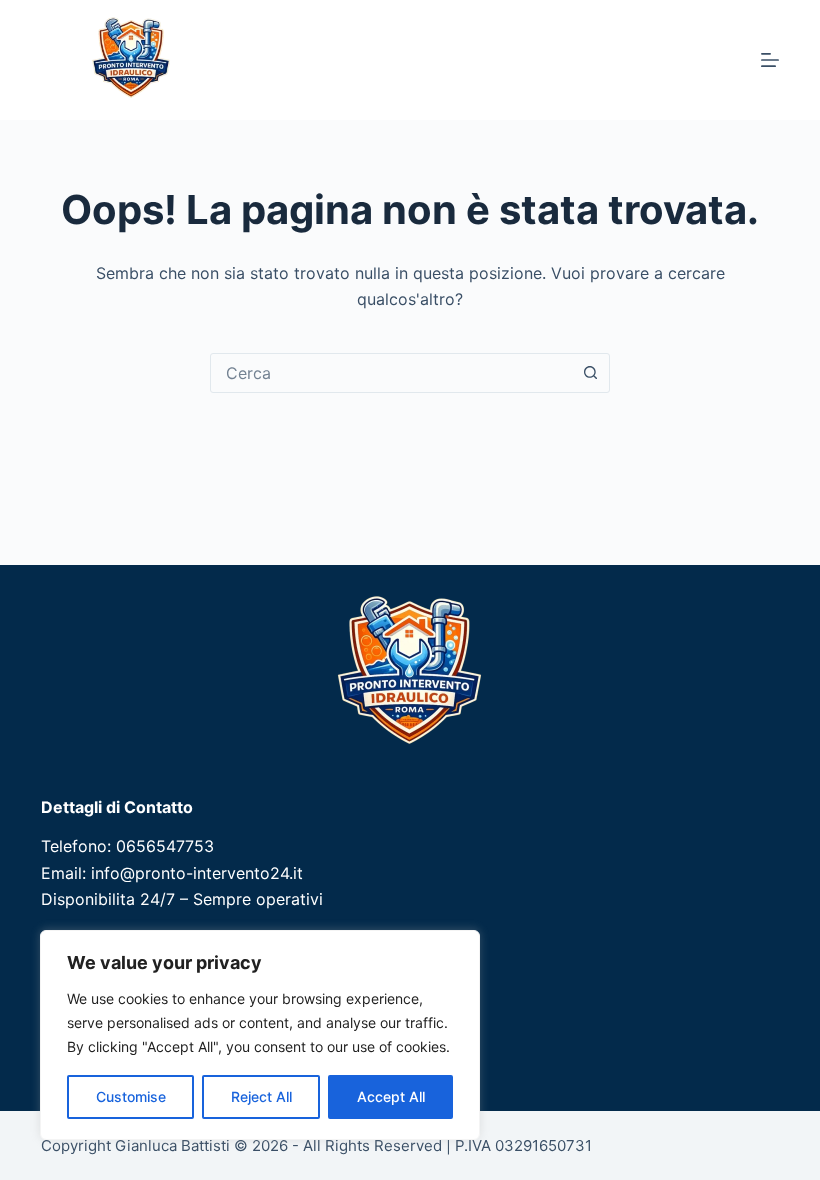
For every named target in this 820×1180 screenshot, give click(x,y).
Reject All (261, 1096)
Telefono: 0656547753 (127, 846)
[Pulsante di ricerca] (590, 373)
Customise (131, 1096)
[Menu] (770, 60)
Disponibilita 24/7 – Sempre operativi (182, 899)
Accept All (391, 1096)
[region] (260, 1035)
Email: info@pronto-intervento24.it (172, 873)
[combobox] (391, 373)
